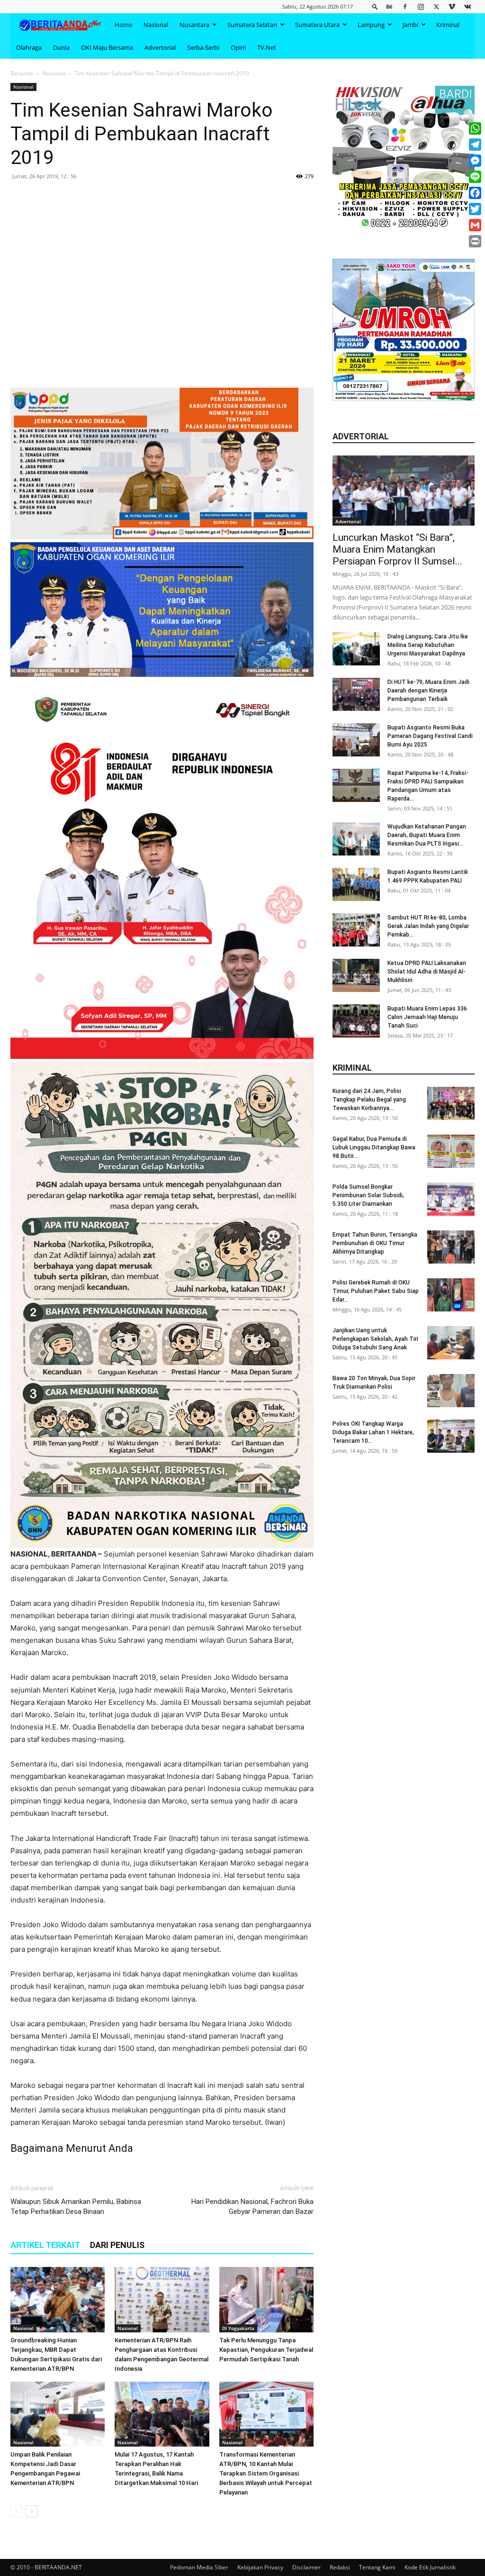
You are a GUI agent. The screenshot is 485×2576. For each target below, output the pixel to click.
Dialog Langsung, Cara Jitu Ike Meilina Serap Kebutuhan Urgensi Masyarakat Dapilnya (428, 645)
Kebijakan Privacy (260, 2567)
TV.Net (267, 47)
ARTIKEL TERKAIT (45, 2245)
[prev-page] (16, 2511)
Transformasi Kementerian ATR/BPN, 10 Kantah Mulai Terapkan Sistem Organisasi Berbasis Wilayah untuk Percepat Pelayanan (266, 2473)
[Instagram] (421, 6)
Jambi (410, 25)
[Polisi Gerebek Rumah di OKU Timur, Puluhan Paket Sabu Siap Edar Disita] (451, 1295)
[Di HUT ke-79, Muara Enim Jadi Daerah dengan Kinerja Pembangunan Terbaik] (356, 694)
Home (123, 25)
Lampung (371, 25)
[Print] (475, 241)
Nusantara (194, 25)
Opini (238, 47)
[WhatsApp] (475, 128)
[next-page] (31, 2511)
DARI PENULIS (117, 2245)
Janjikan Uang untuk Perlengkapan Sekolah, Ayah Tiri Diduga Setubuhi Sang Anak (375, 1339)
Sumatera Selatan (252, 25)
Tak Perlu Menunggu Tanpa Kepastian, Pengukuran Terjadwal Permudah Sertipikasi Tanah (266, 2350)
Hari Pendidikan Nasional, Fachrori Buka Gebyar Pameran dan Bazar (252, 2207)
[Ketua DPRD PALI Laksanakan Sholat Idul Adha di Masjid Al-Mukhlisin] (356, 975)
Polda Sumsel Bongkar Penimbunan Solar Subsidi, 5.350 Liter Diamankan (368, 1195)
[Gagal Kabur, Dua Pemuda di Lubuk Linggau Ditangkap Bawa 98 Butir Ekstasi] (451, 1151)
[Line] (475, 177)
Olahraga (29, 47)
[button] (375, 6)
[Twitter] (436, 6)
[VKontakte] (467, 6)
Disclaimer (306, 2567)
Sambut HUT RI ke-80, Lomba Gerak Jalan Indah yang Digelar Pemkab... (428, 926)
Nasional (156, 25)
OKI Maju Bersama (107, 47)
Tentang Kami (377, 2567)
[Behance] (389, 6)
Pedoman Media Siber (199, 2567)
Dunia (61, 47)
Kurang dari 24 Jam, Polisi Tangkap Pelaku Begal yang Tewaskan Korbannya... (369, 1100)
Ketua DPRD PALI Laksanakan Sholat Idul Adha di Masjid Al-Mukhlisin (427, 972)
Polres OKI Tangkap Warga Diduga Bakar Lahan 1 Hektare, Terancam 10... (373, 1432)
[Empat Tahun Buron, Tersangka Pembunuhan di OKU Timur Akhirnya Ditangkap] (451, 1247)
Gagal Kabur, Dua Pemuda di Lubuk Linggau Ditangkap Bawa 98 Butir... (374, 1147)
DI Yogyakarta (238, 2328)
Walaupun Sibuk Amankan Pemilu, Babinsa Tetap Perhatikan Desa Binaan (76, 2207)
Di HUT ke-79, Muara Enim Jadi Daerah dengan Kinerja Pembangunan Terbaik (428, 691)
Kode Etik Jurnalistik (430, 2567)
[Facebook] (405, 6)
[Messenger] (475, 161)
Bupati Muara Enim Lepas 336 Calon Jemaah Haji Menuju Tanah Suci (427, 1017)
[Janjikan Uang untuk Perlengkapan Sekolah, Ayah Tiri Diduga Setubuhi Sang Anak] (451, 1343)
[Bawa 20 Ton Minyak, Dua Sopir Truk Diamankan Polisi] (451, 1391)
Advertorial (160, 47)
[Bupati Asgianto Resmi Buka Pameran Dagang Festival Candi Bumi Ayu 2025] (356, 740)
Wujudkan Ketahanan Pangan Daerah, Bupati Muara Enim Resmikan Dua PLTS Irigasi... (427, 835)
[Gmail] (475, 225)
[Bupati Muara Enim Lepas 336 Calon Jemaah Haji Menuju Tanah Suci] (356, 1021)
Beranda (22, 73)
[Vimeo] (452, 6)
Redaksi (340, 2567)
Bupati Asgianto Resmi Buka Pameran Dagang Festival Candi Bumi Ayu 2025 (430, 736)
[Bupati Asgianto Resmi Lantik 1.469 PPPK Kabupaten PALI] (356, 884)
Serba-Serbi (203, 47)
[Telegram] (475, 145)
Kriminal (448, 25)
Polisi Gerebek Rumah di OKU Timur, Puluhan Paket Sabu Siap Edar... (376, 1291)
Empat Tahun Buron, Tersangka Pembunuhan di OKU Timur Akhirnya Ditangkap (375, 1243)
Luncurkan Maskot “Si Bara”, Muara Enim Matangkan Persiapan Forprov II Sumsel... (397, 549)
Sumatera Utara (317, 25)
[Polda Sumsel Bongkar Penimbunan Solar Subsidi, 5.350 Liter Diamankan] (451, 1199)
